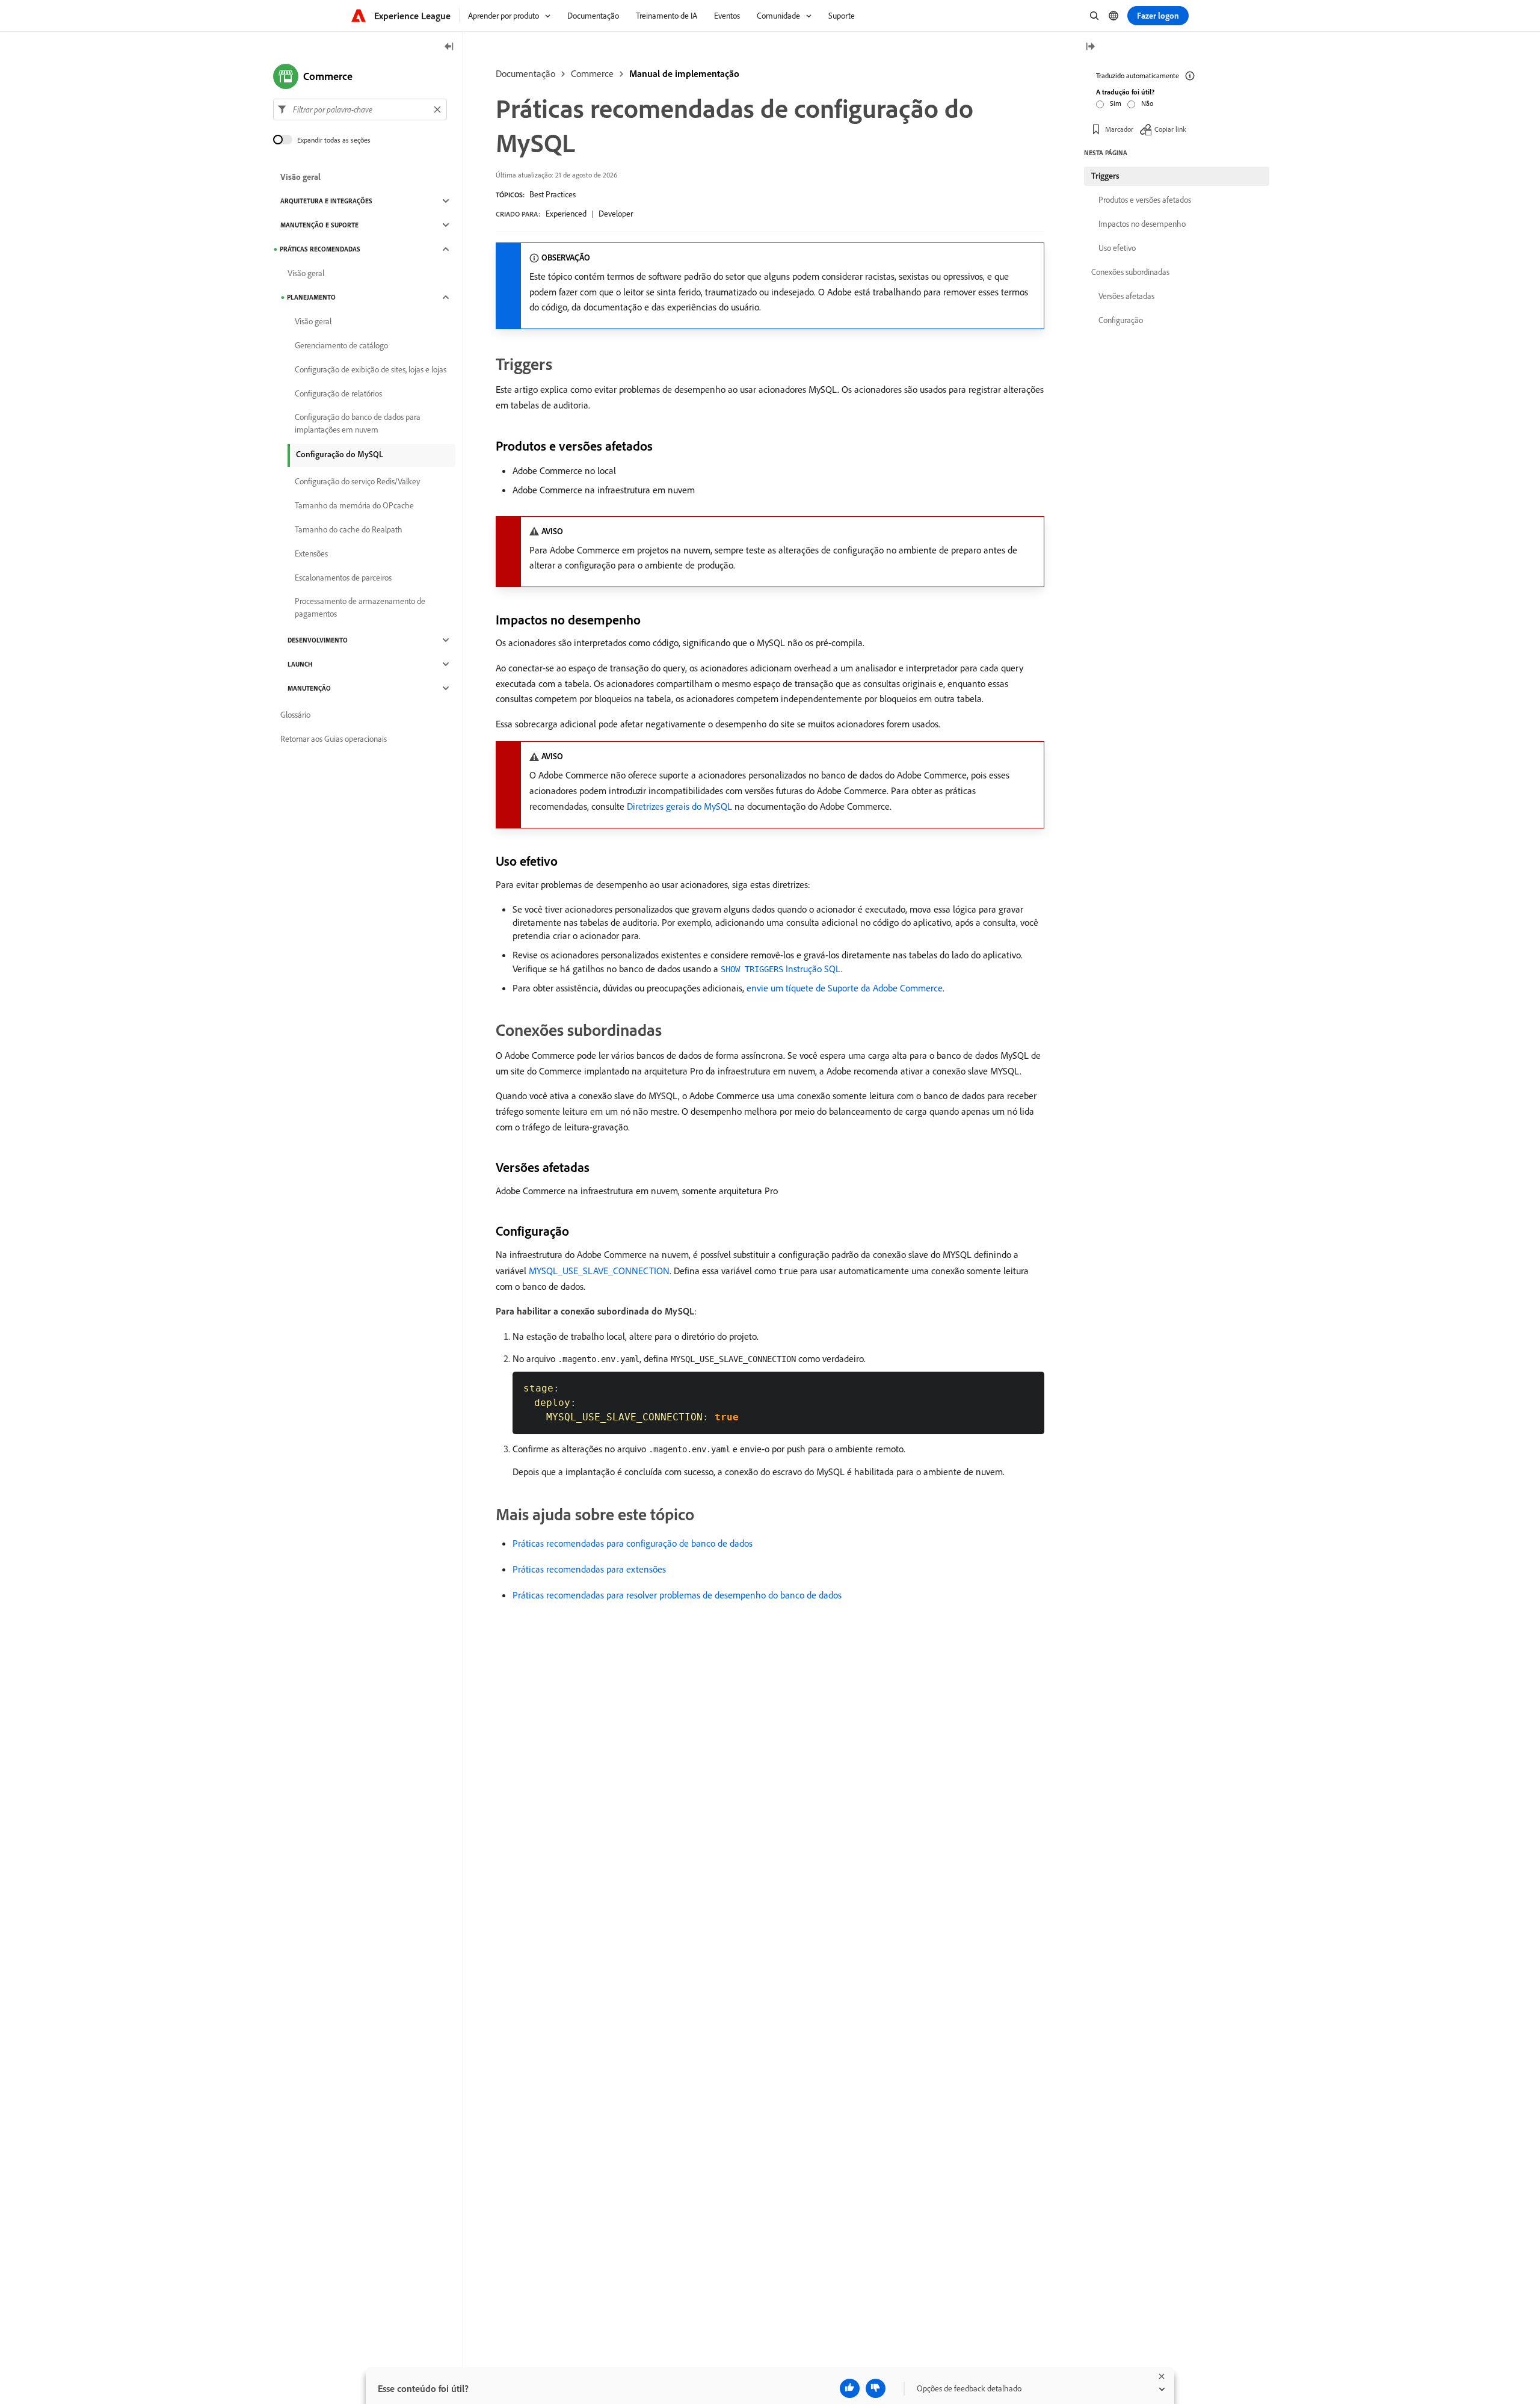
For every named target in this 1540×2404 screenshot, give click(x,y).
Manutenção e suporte (319, 225)
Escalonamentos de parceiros (343, 578)
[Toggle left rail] (449, 47)
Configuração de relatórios (338, 393)
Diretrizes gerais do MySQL (679, 806)
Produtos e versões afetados (1145, 200)
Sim (1116, 103)
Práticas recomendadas (320, 249)
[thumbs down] (876, 2388)
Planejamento (311, 297)
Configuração (1121, 320)
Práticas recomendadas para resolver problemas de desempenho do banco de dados (677, 1595)
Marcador (1119, 129)
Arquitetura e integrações (326, 201)
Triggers (1105, 176)
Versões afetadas (1126, 296)
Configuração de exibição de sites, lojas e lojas (371, 369)
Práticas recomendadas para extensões (589, 1569)
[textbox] (360, 109)
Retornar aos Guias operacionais (334, 739)
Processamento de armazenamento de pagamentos (360, 607)
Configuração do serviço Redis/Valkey (357, 481)
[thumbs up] (850, 2388)
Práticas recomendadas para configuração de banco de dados (633, 1543)
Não (1147, 103)
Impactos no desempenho (1142, 224)
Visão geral (300, 177)
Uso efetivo (1117, 248)
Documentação (525, 73)
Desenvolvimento (318, 640)
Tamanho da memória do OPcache (354, 505)
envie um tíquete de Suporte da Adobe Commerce (845, 988)
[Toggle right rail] (1090, 47)
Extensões (311, 553)
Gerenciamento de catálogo (341, 345)
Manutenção (309, 688)
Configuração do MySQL (340, 454)
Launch (300, 664)
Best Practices (553, 194)
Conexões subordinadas (1130, 272)
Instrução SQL (781, 969)
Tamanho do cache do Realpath (349, 529)
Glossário (295, 715)
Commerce (592, 73)
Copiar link (1170, 129)
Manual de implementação (684, 73)
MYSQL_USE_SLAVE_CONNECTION (599, 1271)
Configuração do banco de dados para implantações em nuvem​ (358, 423)
